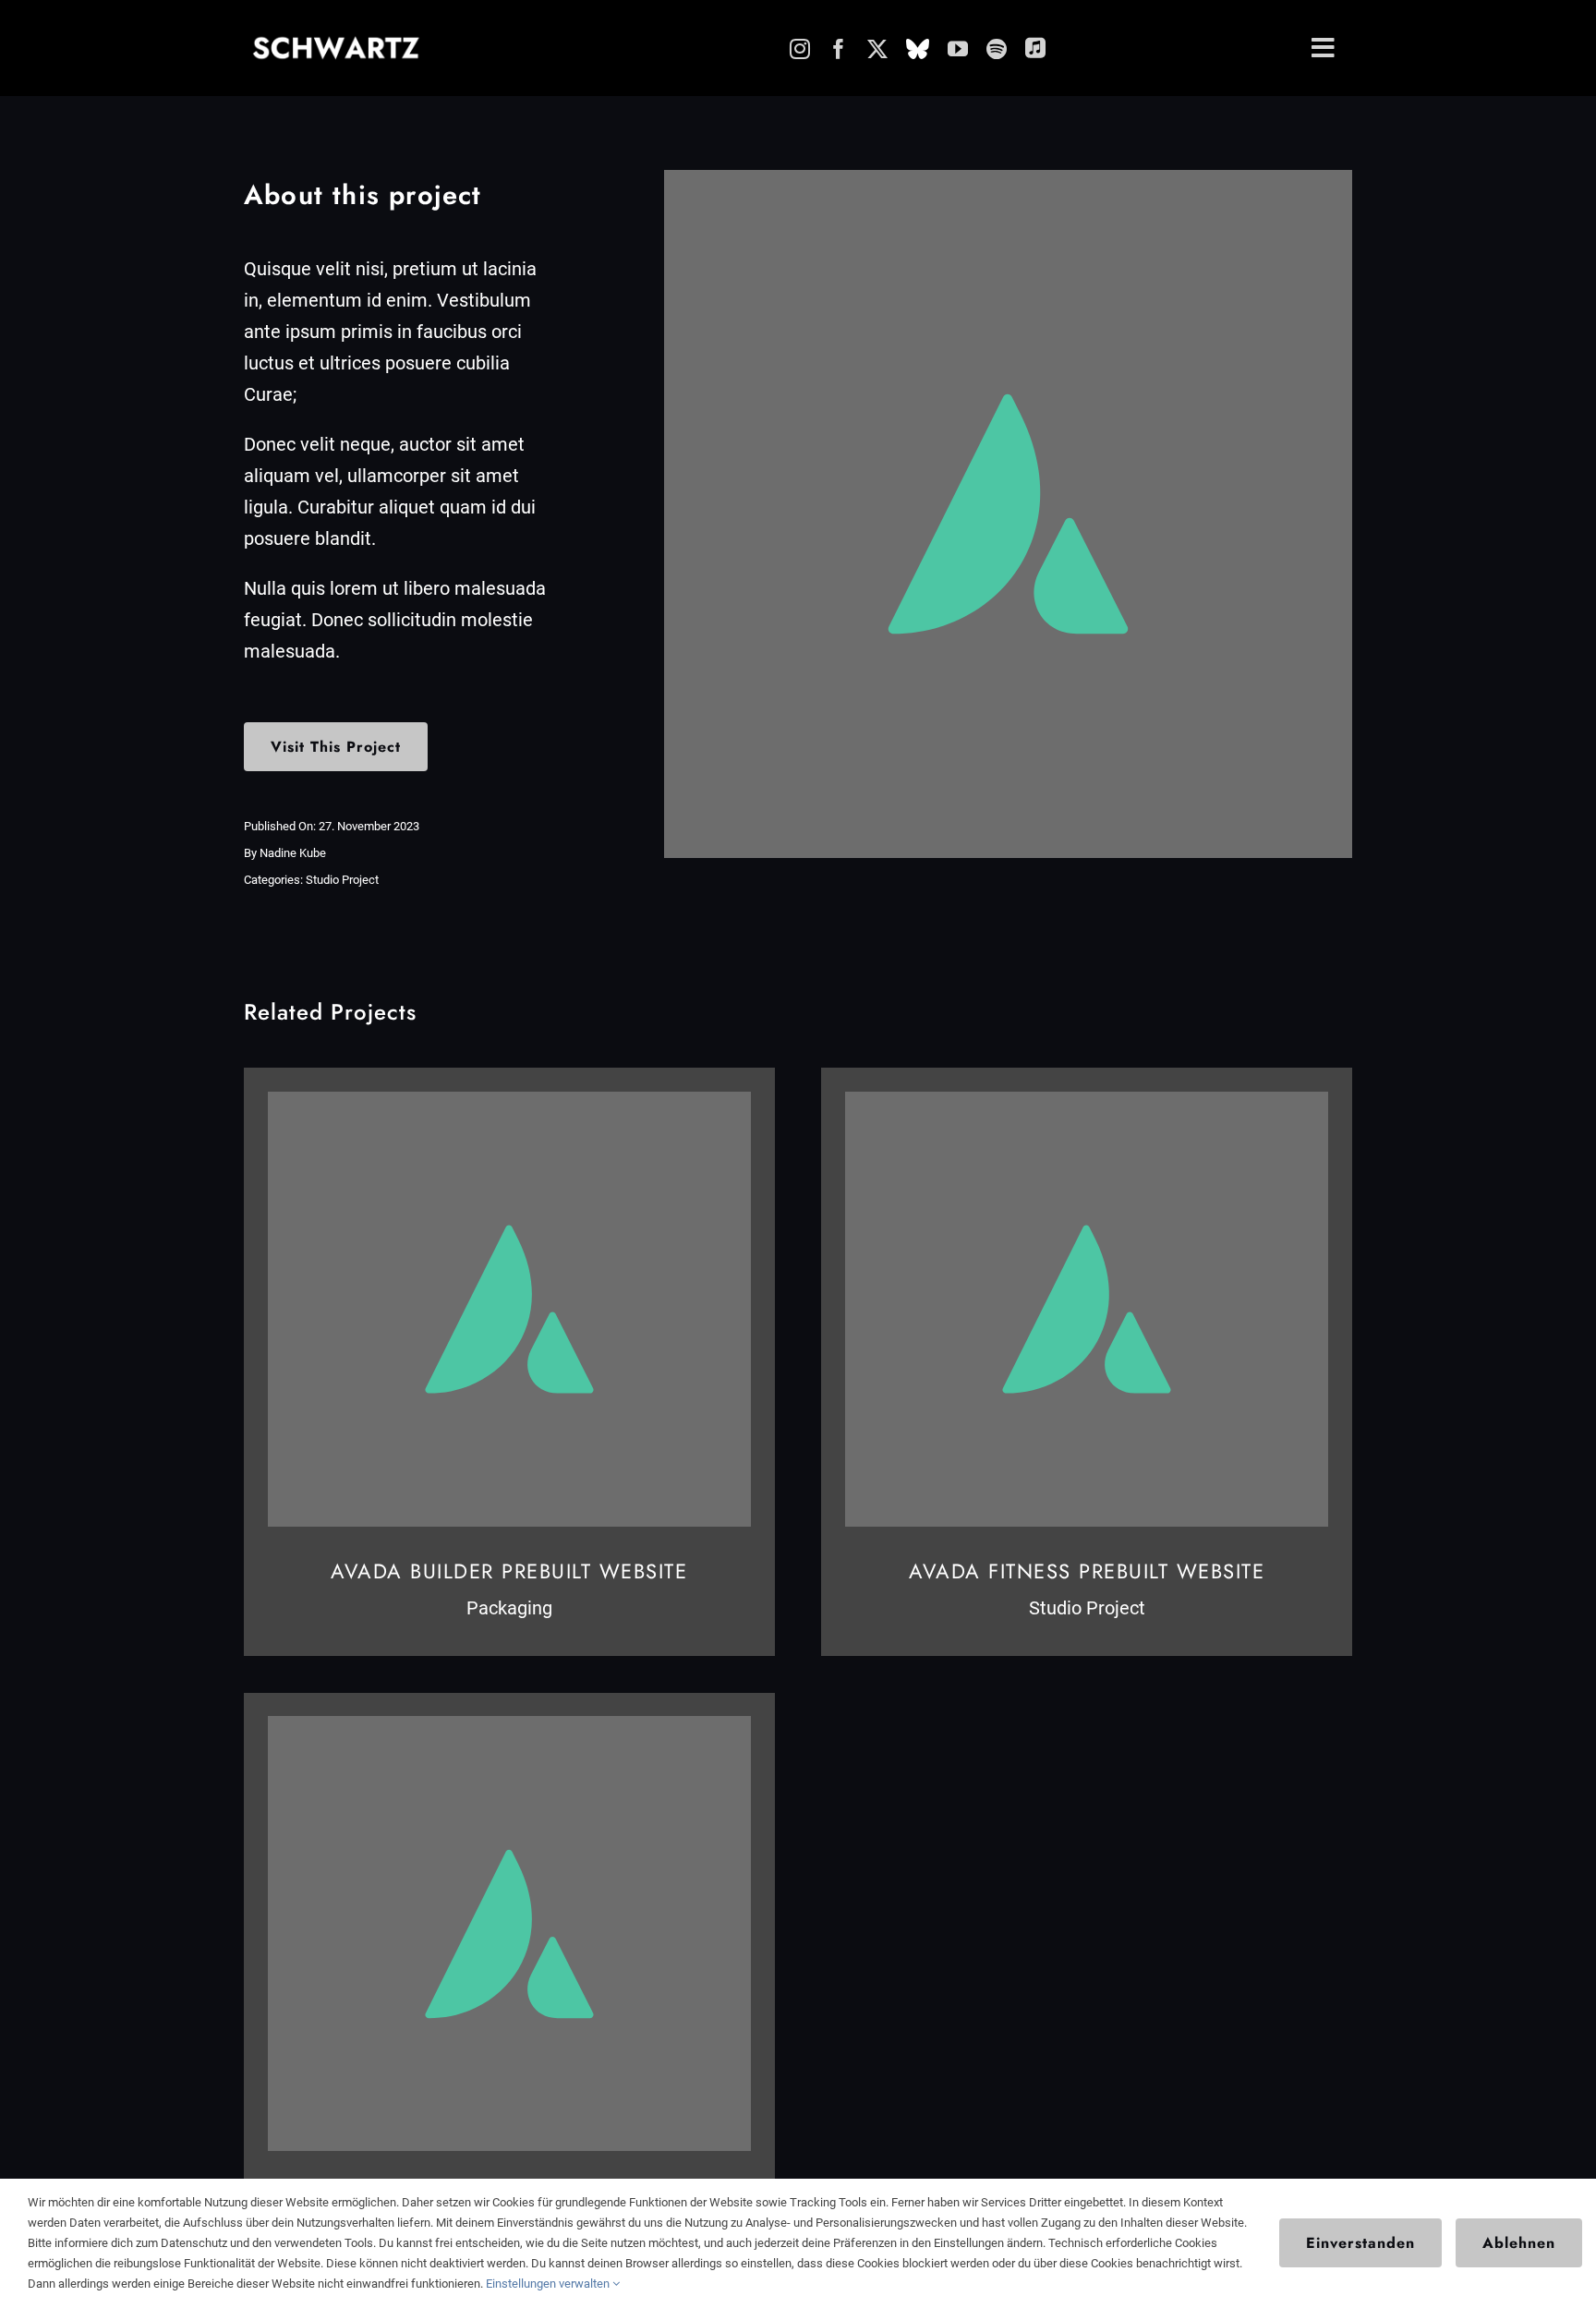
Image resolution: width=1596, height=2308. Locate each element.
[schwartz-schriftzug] (336, 43)
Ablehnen (1519, 2243)
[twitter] (877, 49)
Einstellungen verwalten (549, 2284)
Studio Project (342, 880)
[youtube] (958, 49)
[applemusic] (1035, 47)
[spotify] (997, 49)
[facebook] (839, 49)
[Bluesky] (918, 49)
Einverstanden (1360, 2243)
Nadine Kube (293, 853)
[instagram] (800, 49)
